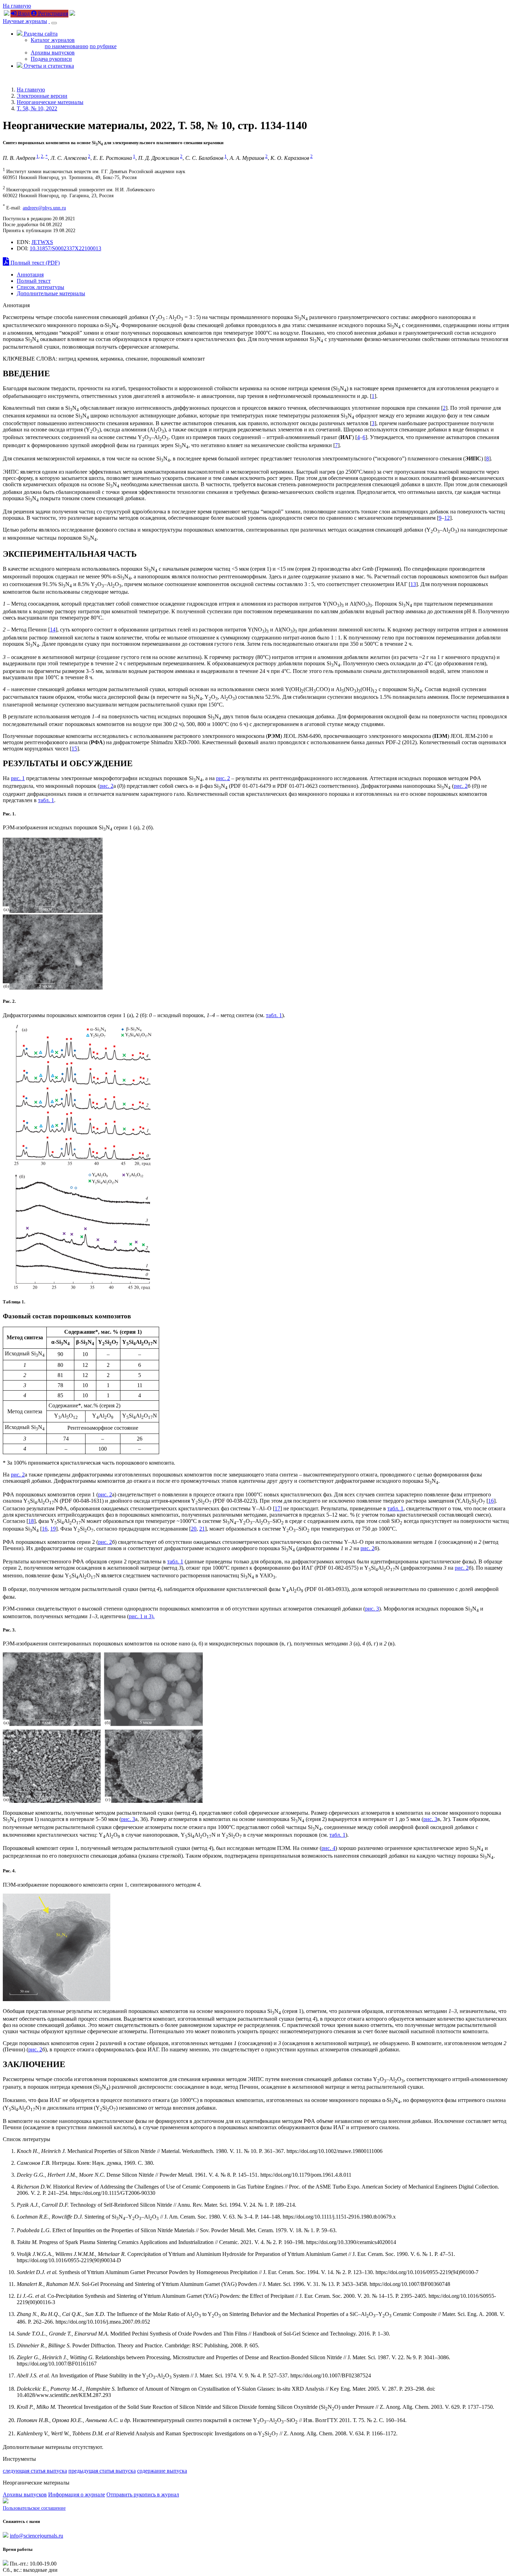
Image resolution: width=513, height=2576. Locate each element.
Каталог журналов (53, 40)
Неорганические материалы (50, 102)
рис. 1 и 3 (140, 1616)
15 (74, 749)
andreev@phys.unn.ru (44, 208)
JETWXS (42, 242)
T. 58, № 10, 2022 (37, 108)
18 (31, 1521)
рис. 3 (372, 1609)
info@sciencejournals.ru (36, 2536)
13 (413, 584)
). (153, 1616)
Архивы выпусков (53, 53)
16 (491, 1501)
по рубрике (103, 46)
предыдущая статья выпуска (102, 2471)
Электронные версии (42, 96)
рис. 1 (18, 778)
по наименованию (66, 46)
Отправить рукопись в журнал (143, 2494)
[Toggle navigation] (54, 23)
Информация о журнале (77, 2494)
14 (53, 630)
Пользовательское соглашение (34, 2508)
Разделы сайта (40, 34)
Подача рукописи (51, 59)
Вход (23, 13)
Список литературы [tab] (40, 287)
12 (447, 518)
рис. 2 (223, 778)
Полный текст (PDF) (34, 263)
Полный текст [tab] (34, 281)
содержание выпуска (162, 2471)
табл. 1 (46, 800)
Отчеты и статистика (48, 66)
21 (202, 1529)
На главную (17, 6)
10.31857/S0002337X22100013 (65, 248)
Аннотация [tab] (30, 275)
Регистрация (52, 13)
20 (194, 1529)
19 (53, 1529)
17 (277, 1508)
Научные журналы (25, 21)
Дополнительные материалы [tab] (51, 293)
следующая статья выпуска (35, 2471)
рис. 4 (328, 1848)
